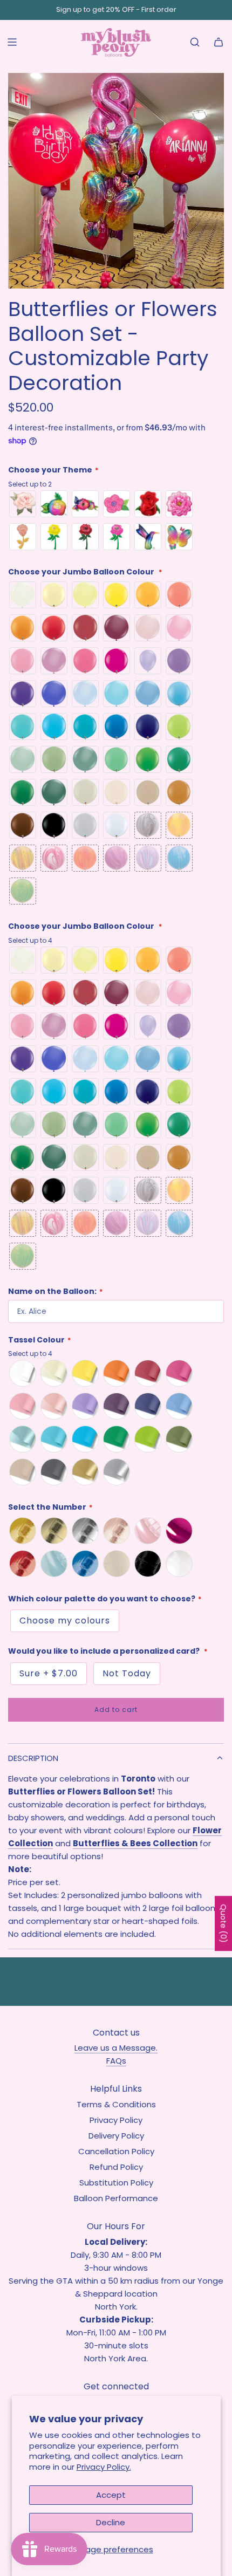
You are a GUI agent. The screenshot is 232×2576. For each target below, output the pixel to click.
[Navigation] (12, 42)
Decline (111, 2522)
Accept (111, 2495)
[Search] (195, 42)
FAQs (116, 2061)
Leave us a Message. (116, 2048)
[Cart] (219, 42)
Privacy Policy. (104, 2467)
